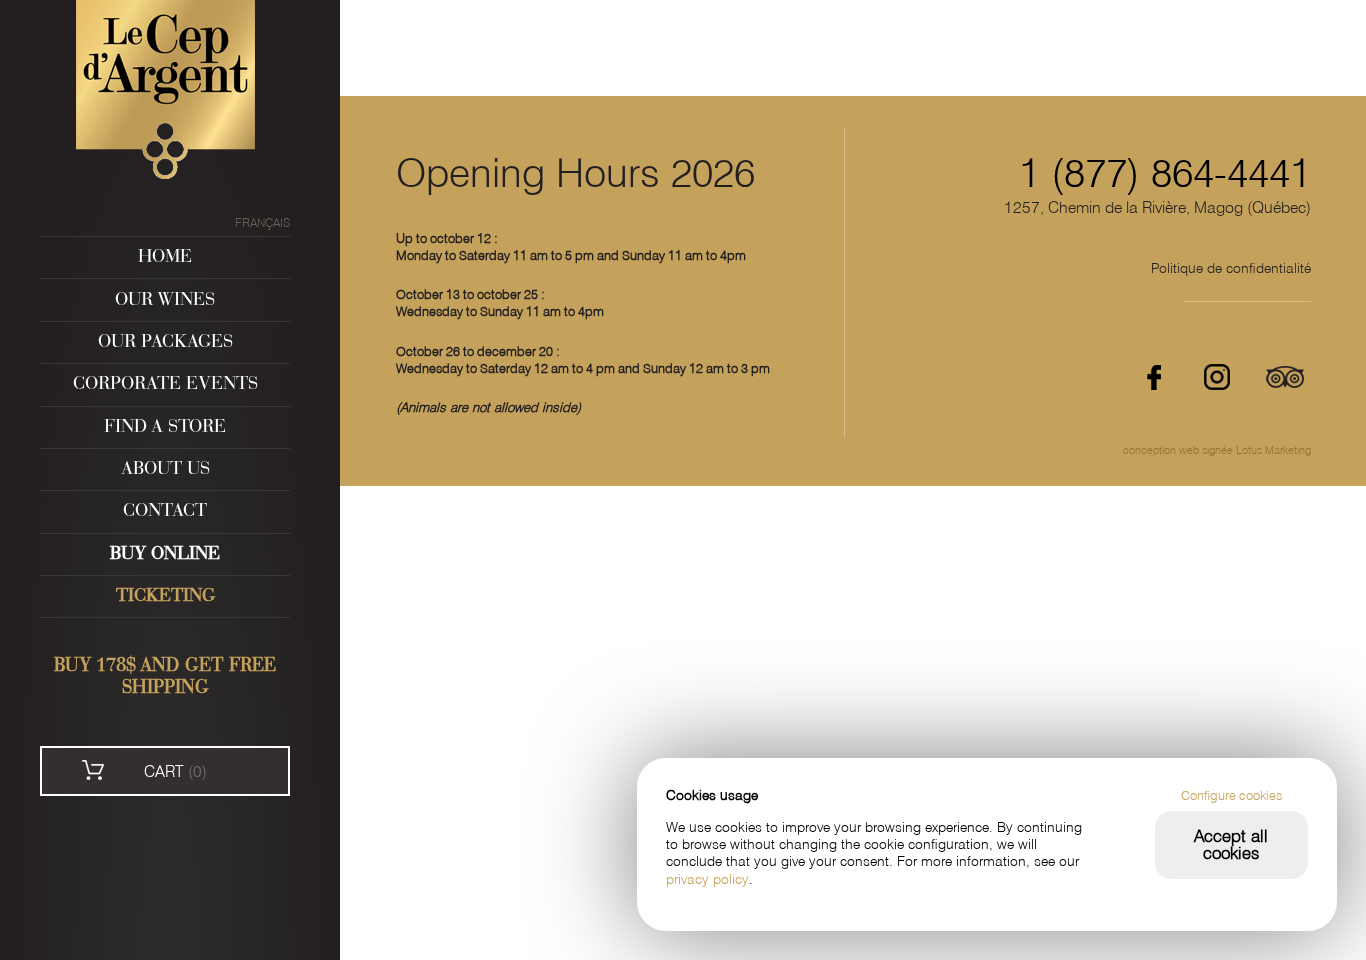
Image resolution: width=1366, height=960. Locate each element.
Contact (165, 511)
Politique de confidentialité (1231, 268)
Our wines (165, 300)
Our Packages (165, 342)
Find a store (165, 427)
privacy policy (707, 879)
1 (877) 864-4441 (1165, 172)
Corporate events (165, 384)
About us (165, 469)
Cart (175, 771)
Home (165, 257)
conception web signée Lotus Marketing (1217, 450)
